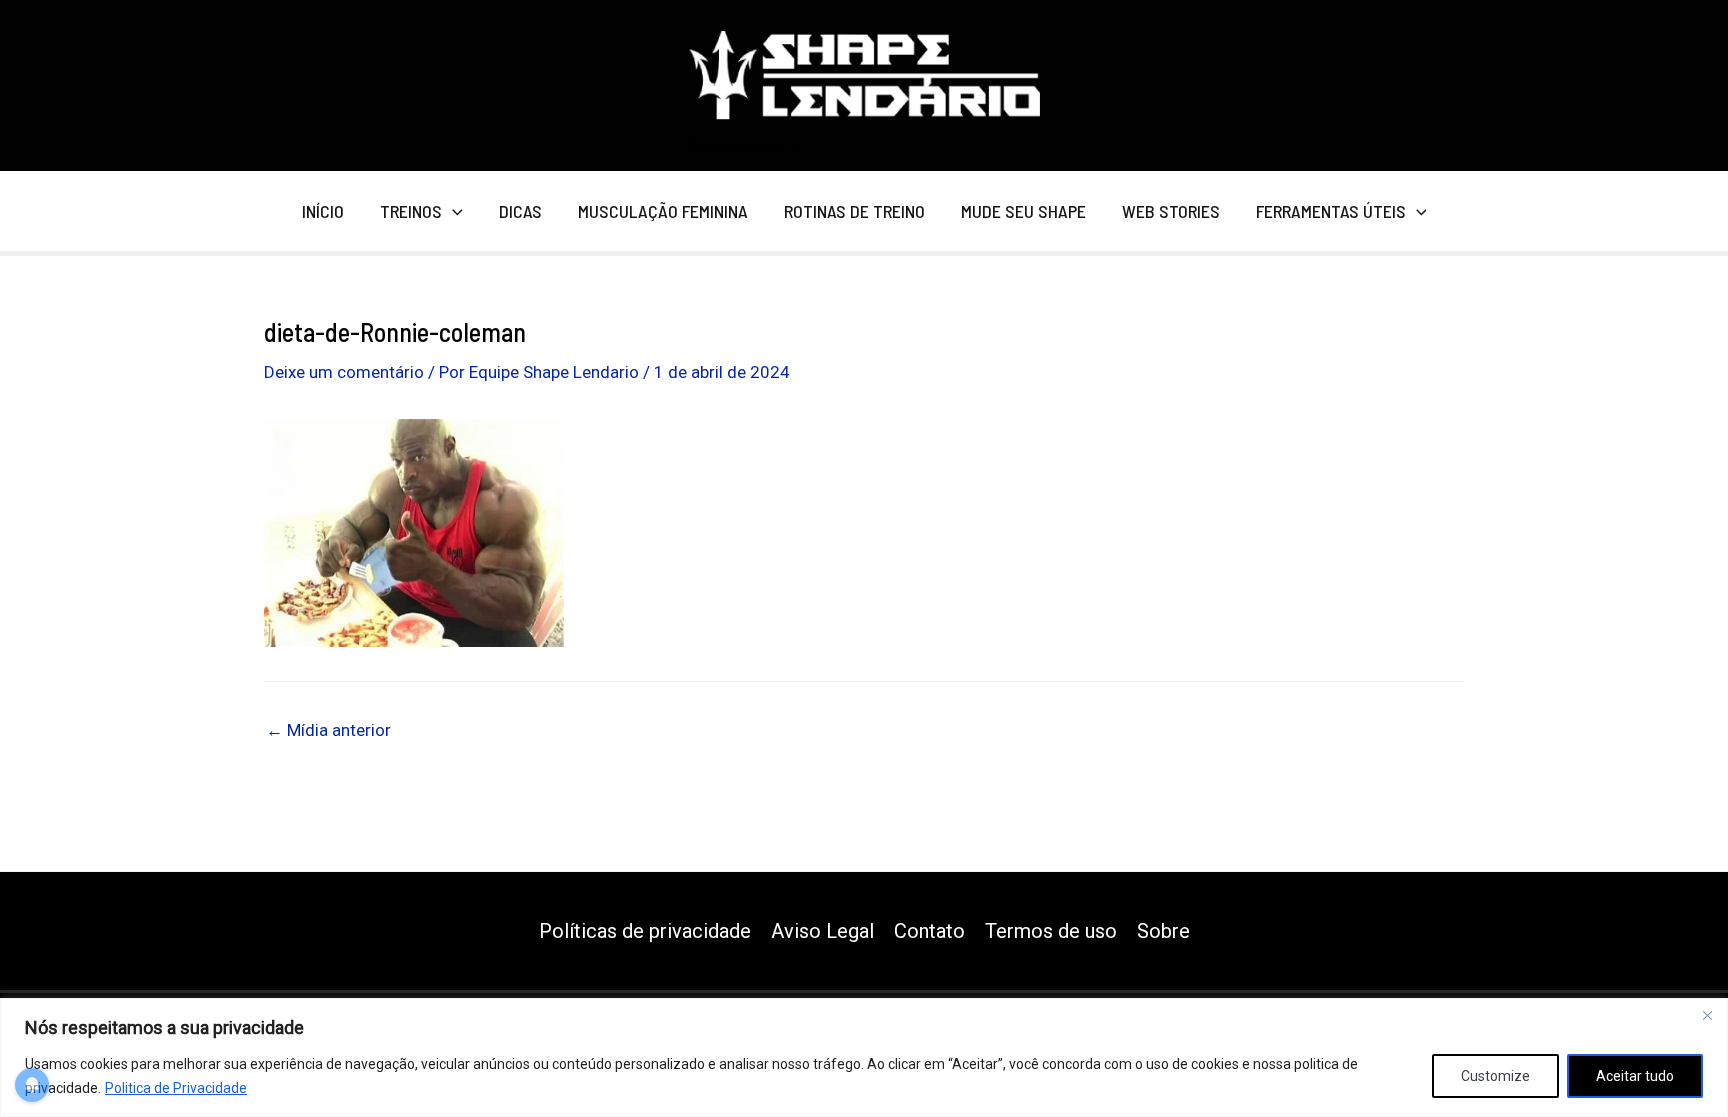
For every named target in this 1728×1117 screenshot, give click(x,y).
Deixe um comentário (344, 372)
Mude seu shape (1023, 211)
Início (323, 211)
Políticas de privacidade (645, 931)
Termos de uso (1051, 931)
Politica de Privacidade (176, 1088)
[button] (452, 211)
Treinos (411, 211)
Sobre (1163, 931)
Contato (929, 931)
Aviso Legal (822, 931)
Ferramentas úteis (1331, 211)
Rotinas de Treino (854, 211)
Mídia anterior (328, 730)
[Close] (1707, 1015)
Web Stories (1171, 211)
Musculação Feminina (663, 211)
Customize (1495, 1076)
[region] (864, 1057)
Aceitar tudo (1635, 1076)
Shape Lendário (744, 144)
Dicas (520, 211)
